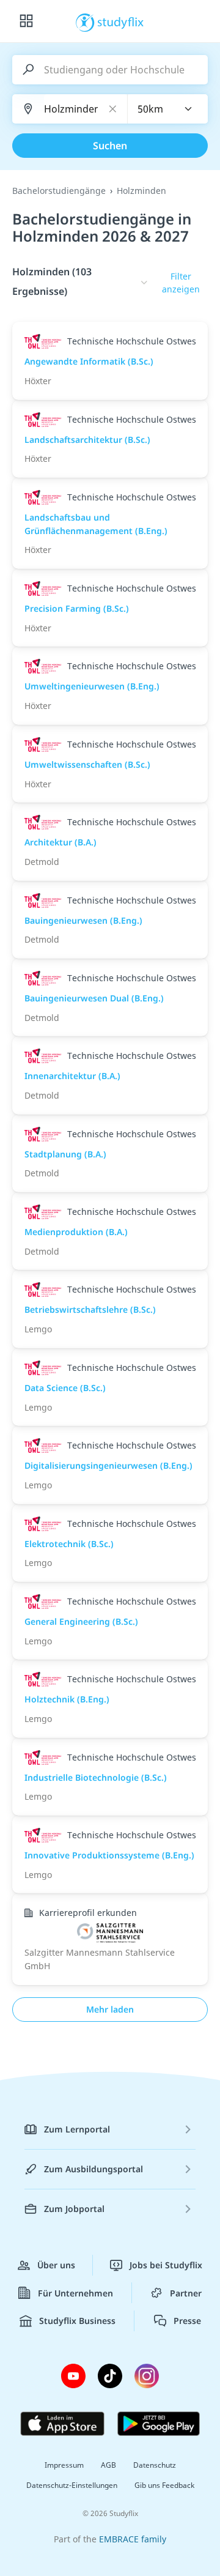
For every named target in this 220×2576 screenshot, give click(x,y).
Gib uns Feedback (164, 2485)
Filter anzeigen (181, 283)
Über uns (56, 2265)
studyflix (121, 21)
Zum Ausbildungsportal (94, 2169)
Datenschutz (155, 2465)
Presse (187, 2321)
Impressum (64, 2465)
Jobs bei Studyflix (166, 2265)
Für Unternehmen (75, 2293)
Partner (186, 2293)
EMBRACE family (133, 2539)
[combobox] (168, 109)
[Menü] (26, 21)
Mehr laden (110, 2009)
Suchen (110, 146)
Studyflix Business (77, 2321)
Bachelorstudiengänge (59, 191)
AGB (108, 2465)
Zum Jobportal (74, 2209)
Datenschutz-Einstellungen (72, 2485)
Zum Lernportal (77, 2129)
